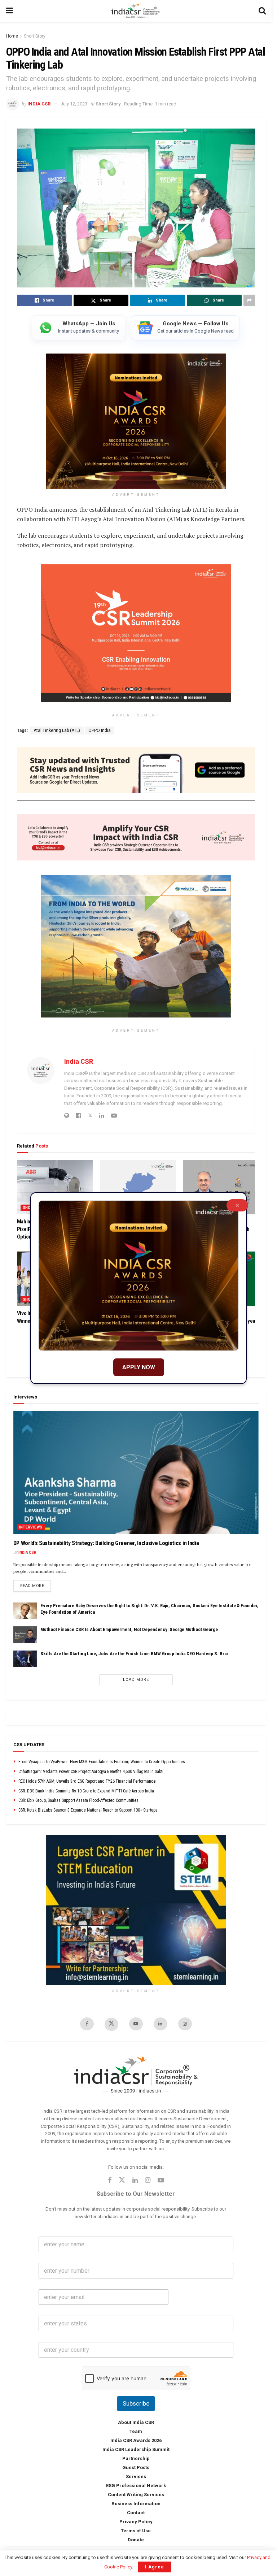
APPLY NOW (139, 1367)
